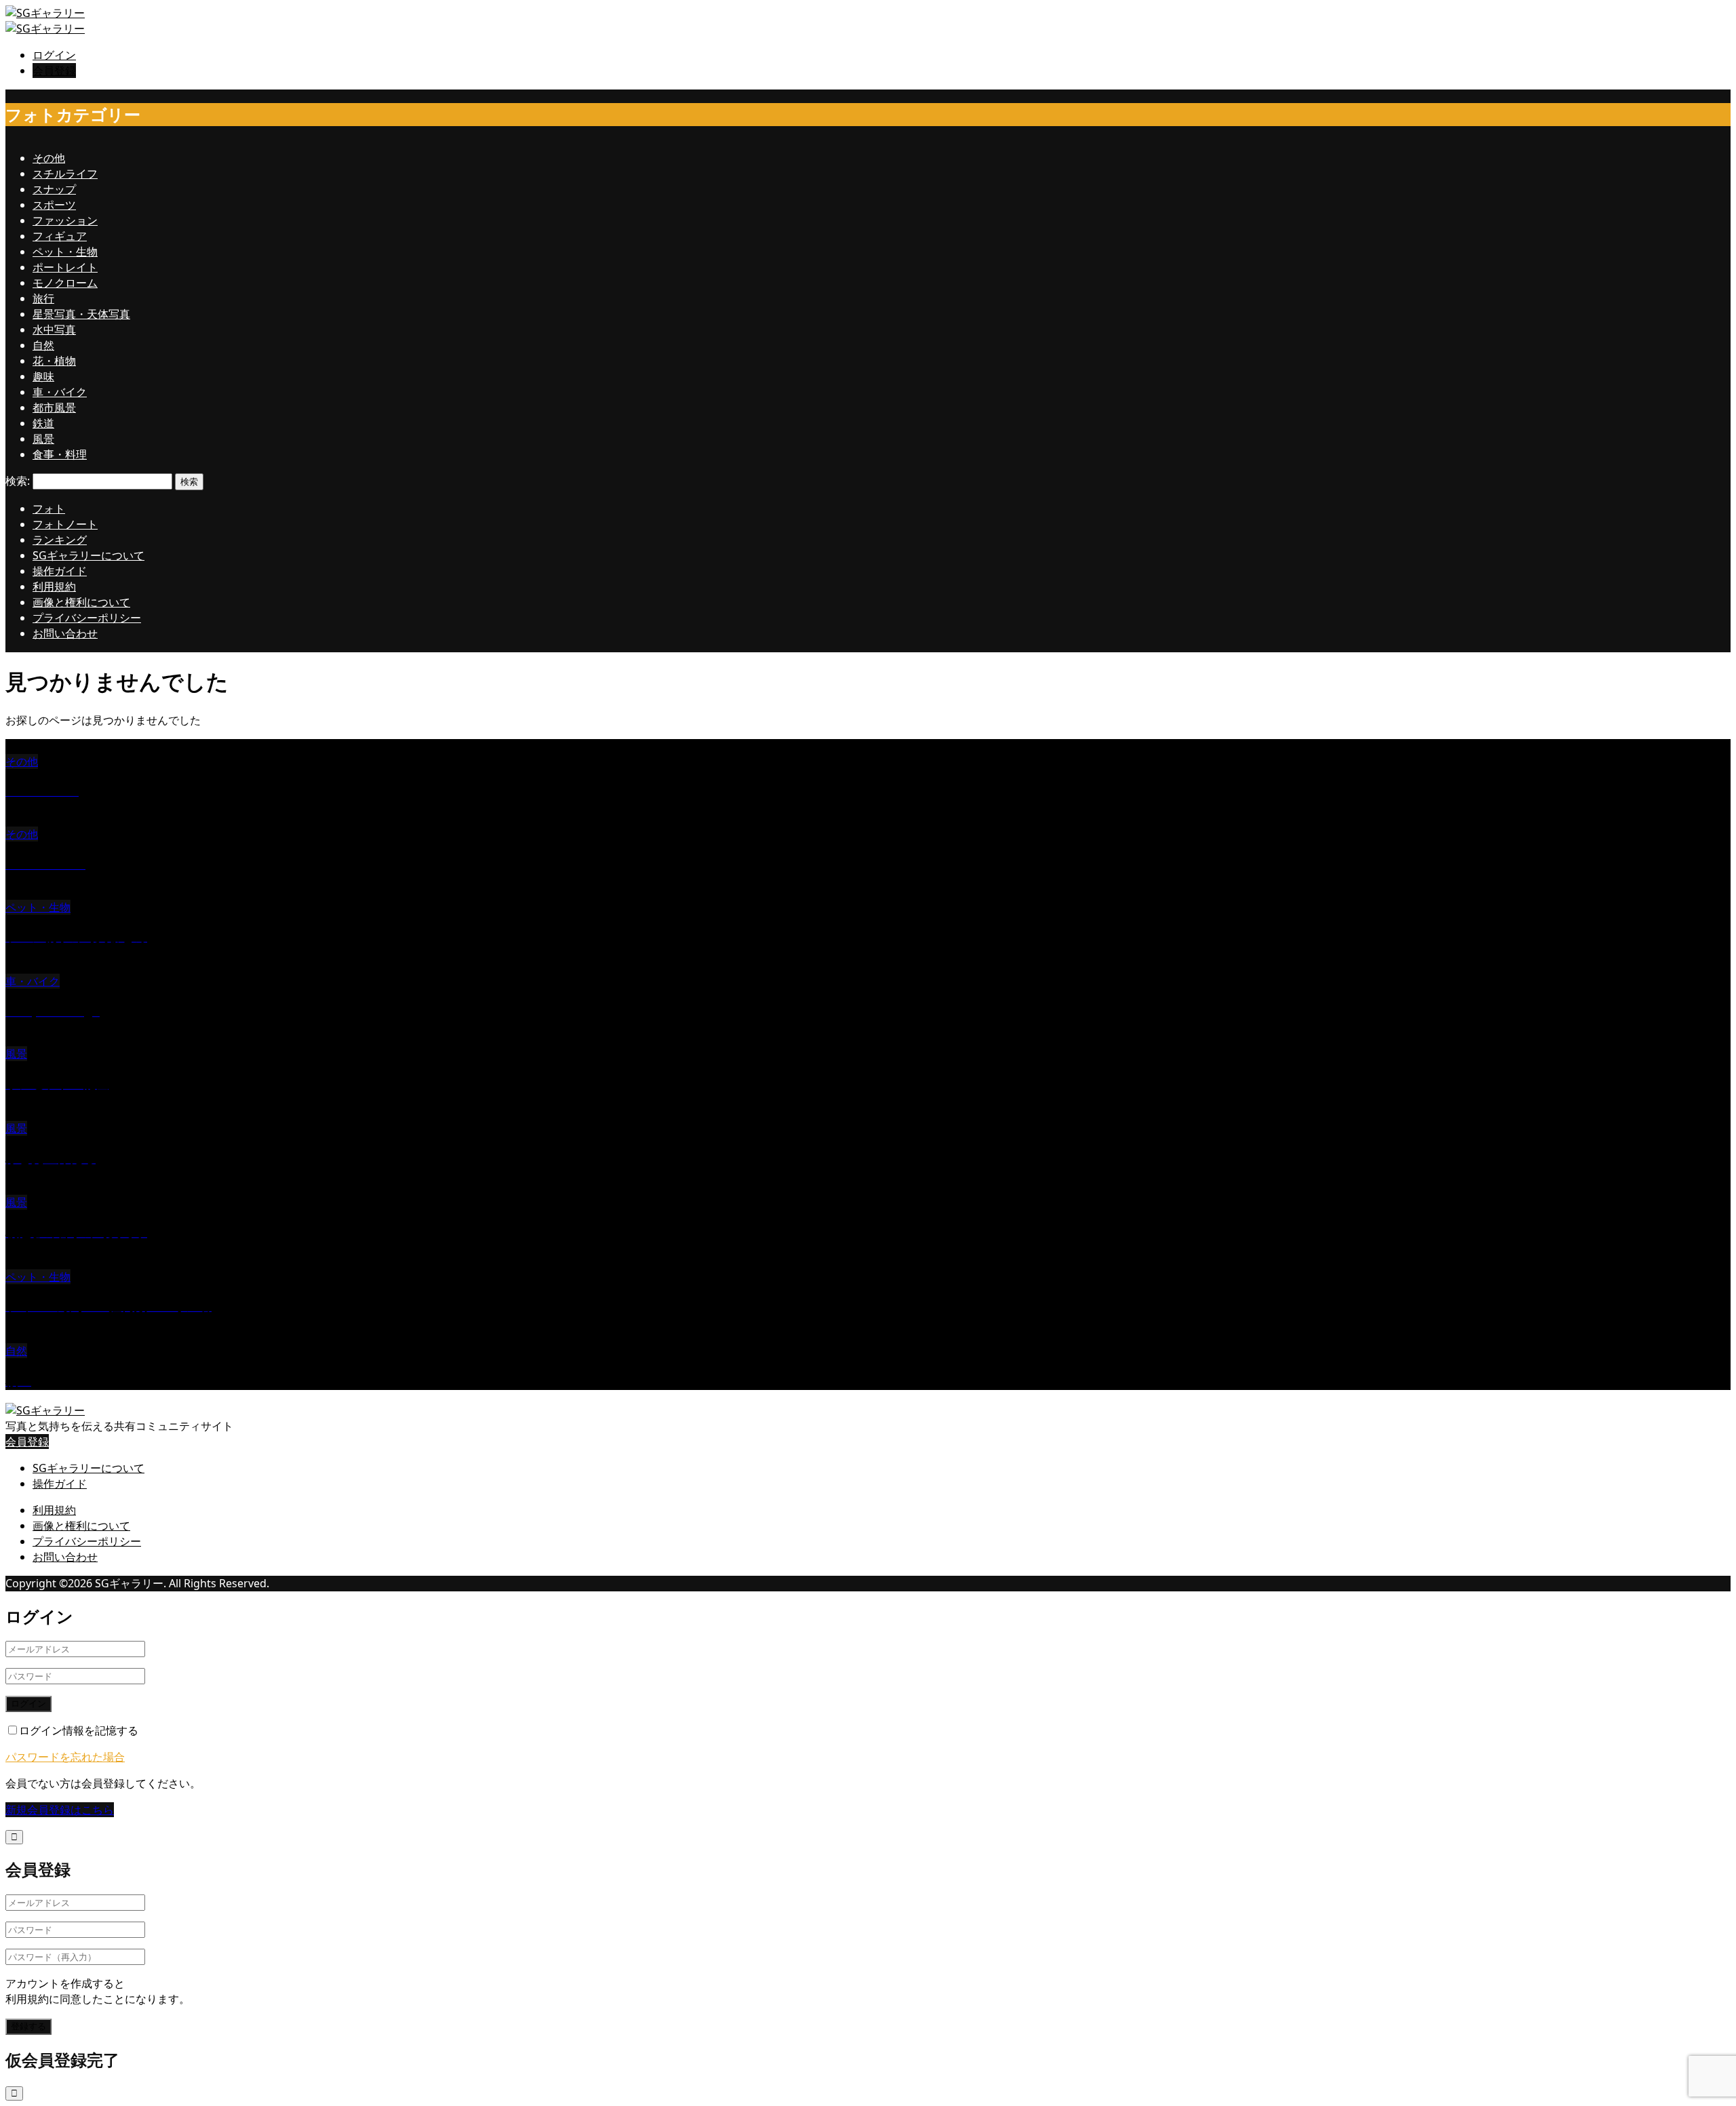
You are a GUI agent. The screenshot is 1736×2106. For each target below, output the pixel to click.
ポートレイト (65, 267)
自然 (43, 345)
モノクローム (65, 283)
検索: (18, 481)
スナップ (54, 189)
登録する (28, 2026)
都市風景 (54, 408)
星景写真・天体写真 (81, 314)
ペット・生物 (65, 252)
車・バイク (60, 392)
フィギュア (60, 236)
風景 (43, 439)
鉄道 (43, 423)
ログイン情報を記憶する (79, 1730)
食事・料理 (60, 454)
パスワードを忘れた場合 (65, 1757)
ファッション (65, 220)
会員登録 (54, 71)
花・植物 (54, 361)
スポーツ (54, 205)
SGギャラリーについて (88, 555)
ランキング (60, 540)
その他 (49, 158)
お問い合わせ (65, 633)
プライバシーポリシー (87, 618)
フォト (49, 509)
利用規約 (54, 587)
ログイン (54, 55)
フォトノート (65, 524)
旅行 (43, 298)
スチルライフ (65, 174)
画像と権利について (81, 602)
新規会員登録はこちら (60, 1810)
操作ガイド (60, 571)
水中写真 (54, 330)
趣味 (43, 376)
